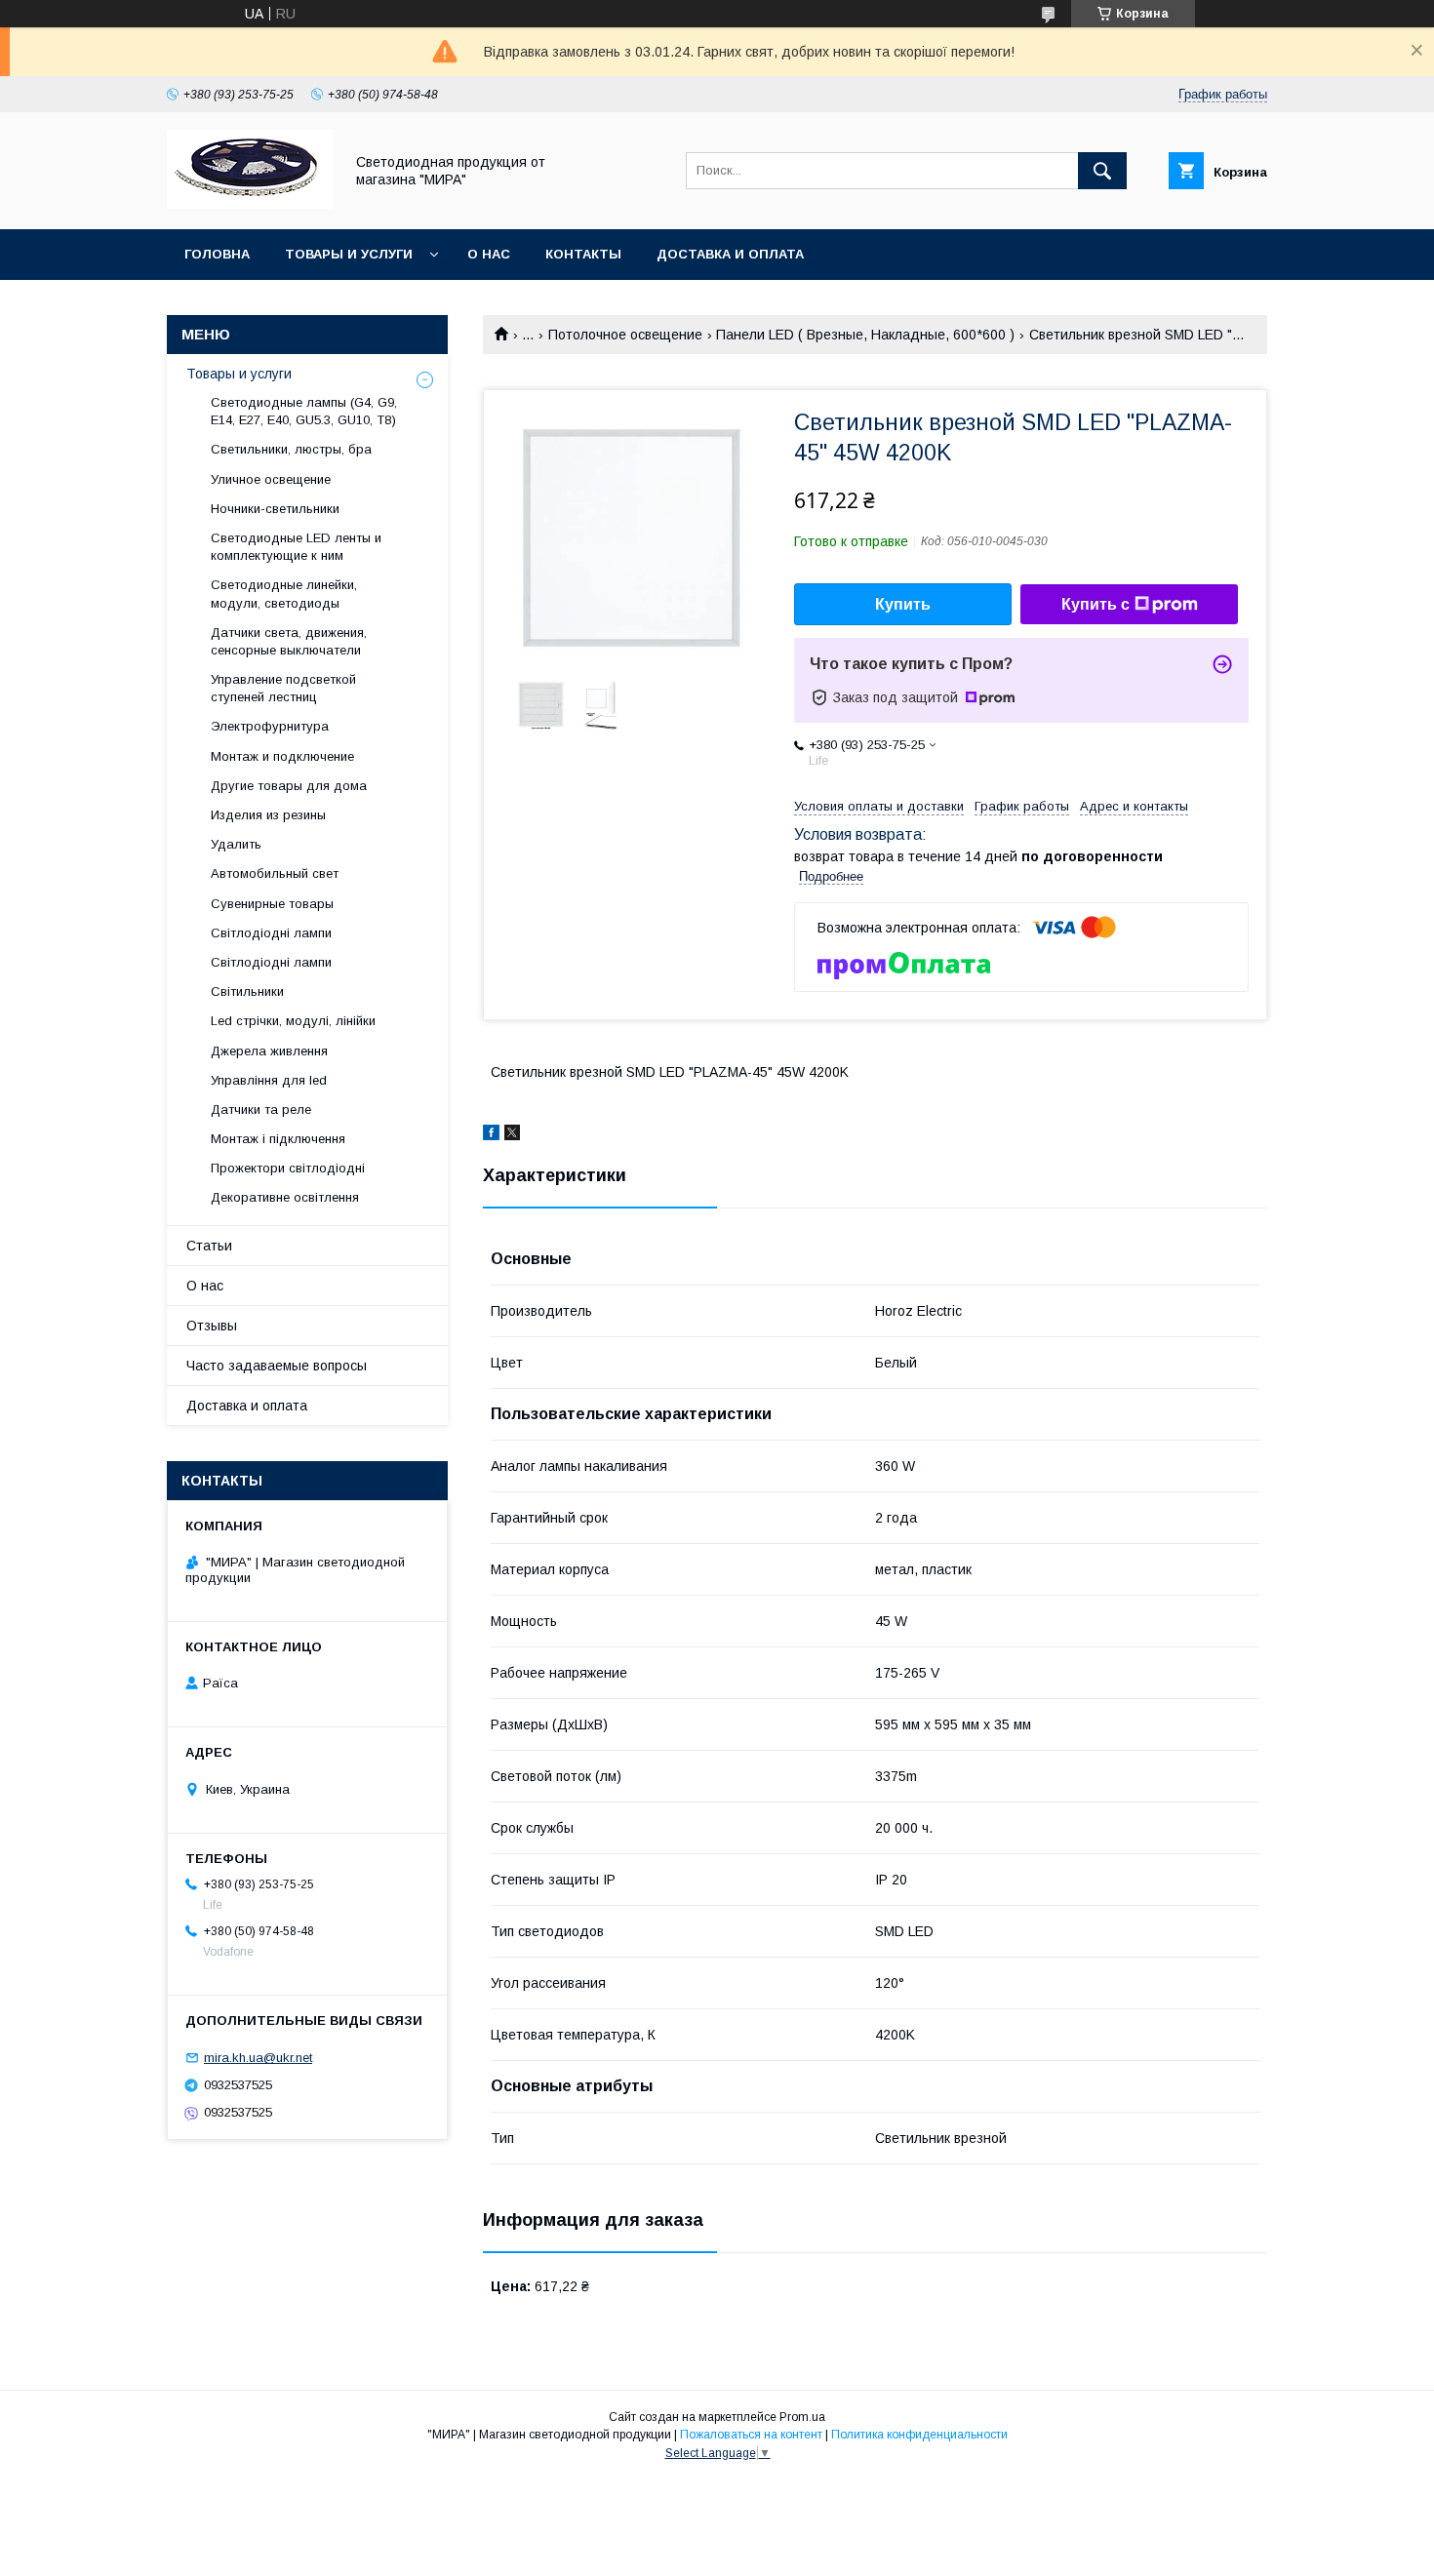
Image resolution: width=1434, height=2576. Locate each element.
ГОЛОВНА (217, 254)
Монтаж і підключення (278, 1139)
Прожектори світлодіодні (288, 1168)
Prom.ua (802, 2417)
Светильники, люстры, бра (291, 449)
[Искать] (1102, 171)
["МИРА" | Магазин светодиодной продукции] (250, 204)
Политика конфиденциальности (919, 2435)
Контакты (583, 254)
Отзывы (212, 1326)
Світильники (247, 991)
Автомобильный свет (275, 873)
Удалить (236, 844)
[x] (512, 1135)
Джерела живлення (269, 1051)
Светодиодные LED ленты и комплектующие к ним (296, 547)
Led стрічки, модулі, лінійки (293, 1021)
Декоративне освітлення (285, 1197)
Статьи (209, 1246)
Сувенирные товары (272, 904)
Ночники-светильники (275, 509)
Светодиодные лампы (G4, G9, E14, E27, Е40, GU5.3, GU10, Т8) (304, 411)
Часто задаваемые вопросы (277, 1366)
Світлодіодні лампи (271, 933)
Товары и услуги (349, 254)
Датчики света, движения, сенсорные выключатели (289, 641)
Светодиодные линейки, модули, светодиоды (284, 594)
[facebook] (491, 1135)
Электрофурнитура (270, 726)
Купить (903, 604)
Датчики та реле (261, 1110)
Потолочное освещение (625, 335)
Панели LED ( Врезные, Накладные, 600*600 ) (865, 335)
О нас (489, 254)
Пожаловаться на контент (751, 2435)
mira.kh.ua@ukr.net (258, 2058)
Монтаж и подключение (282, 756)
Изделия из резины (268, 815)
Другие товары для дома (289, 786)
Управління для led (269, 1080)
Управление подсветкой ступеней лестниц (283, 688)
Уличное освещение (271, 479)
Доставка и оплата (730, 254)
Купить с (1095, 604)
